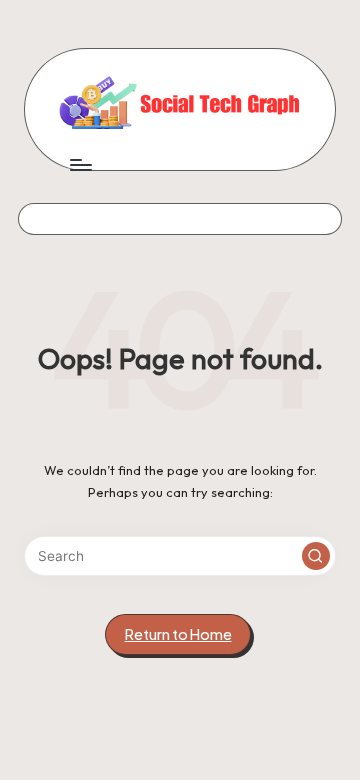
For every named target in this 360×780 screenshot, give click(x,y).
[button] (316, 556)
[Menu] (80, 164)
